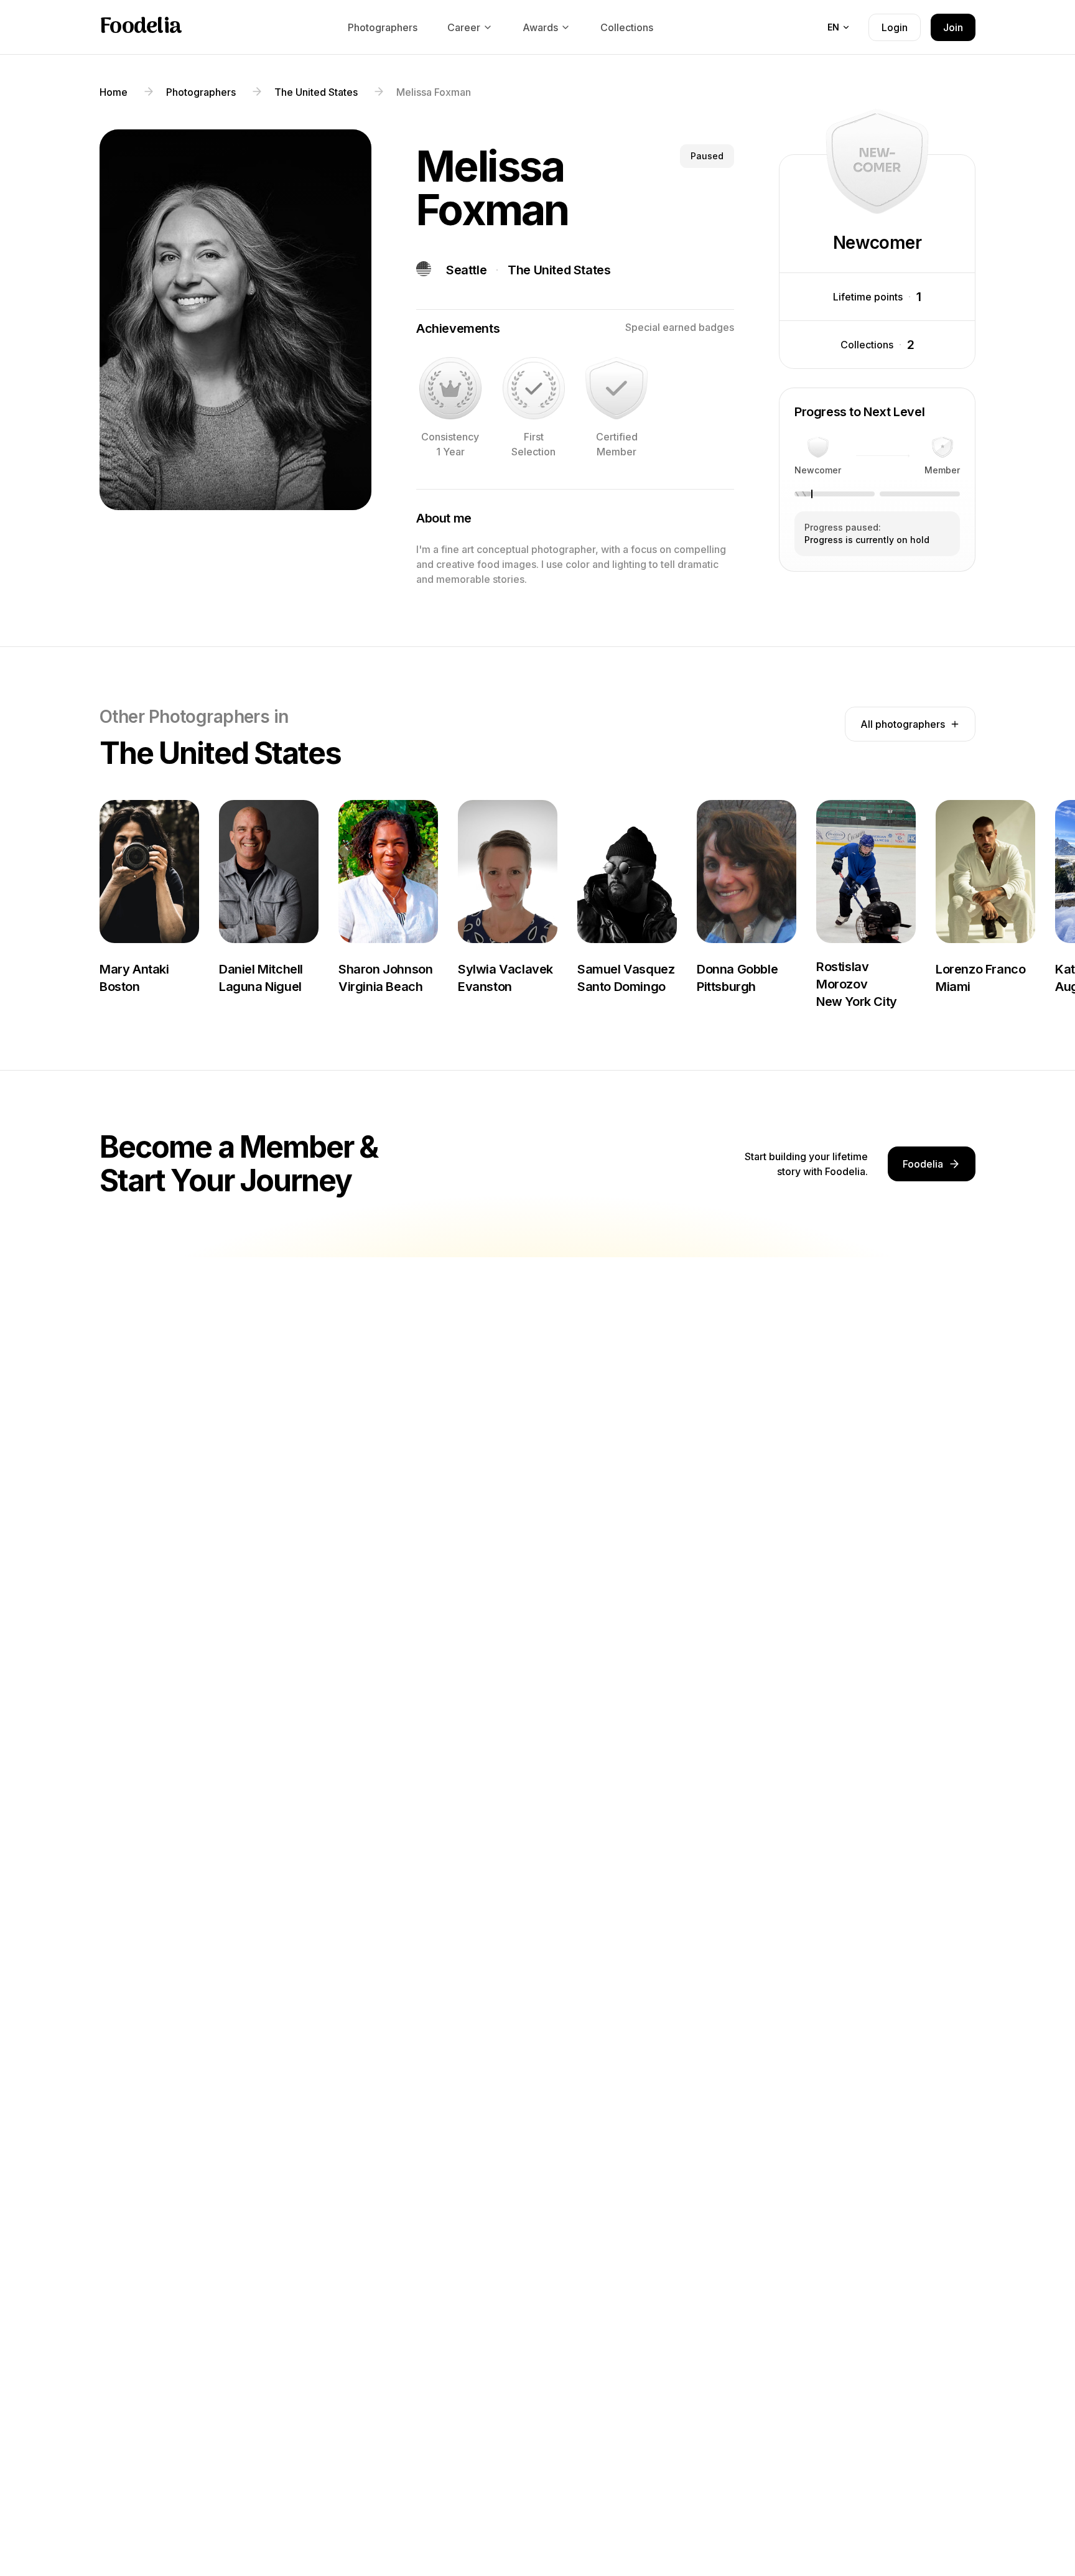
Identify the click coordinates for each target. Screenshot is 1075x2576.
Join (953, 27)
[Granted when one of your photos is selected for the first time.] (534, 388)
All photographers (903, 724)
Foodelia (141, 27)
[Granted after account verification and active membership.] (617, 388)
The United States (559, 270)
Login (895, 27)
